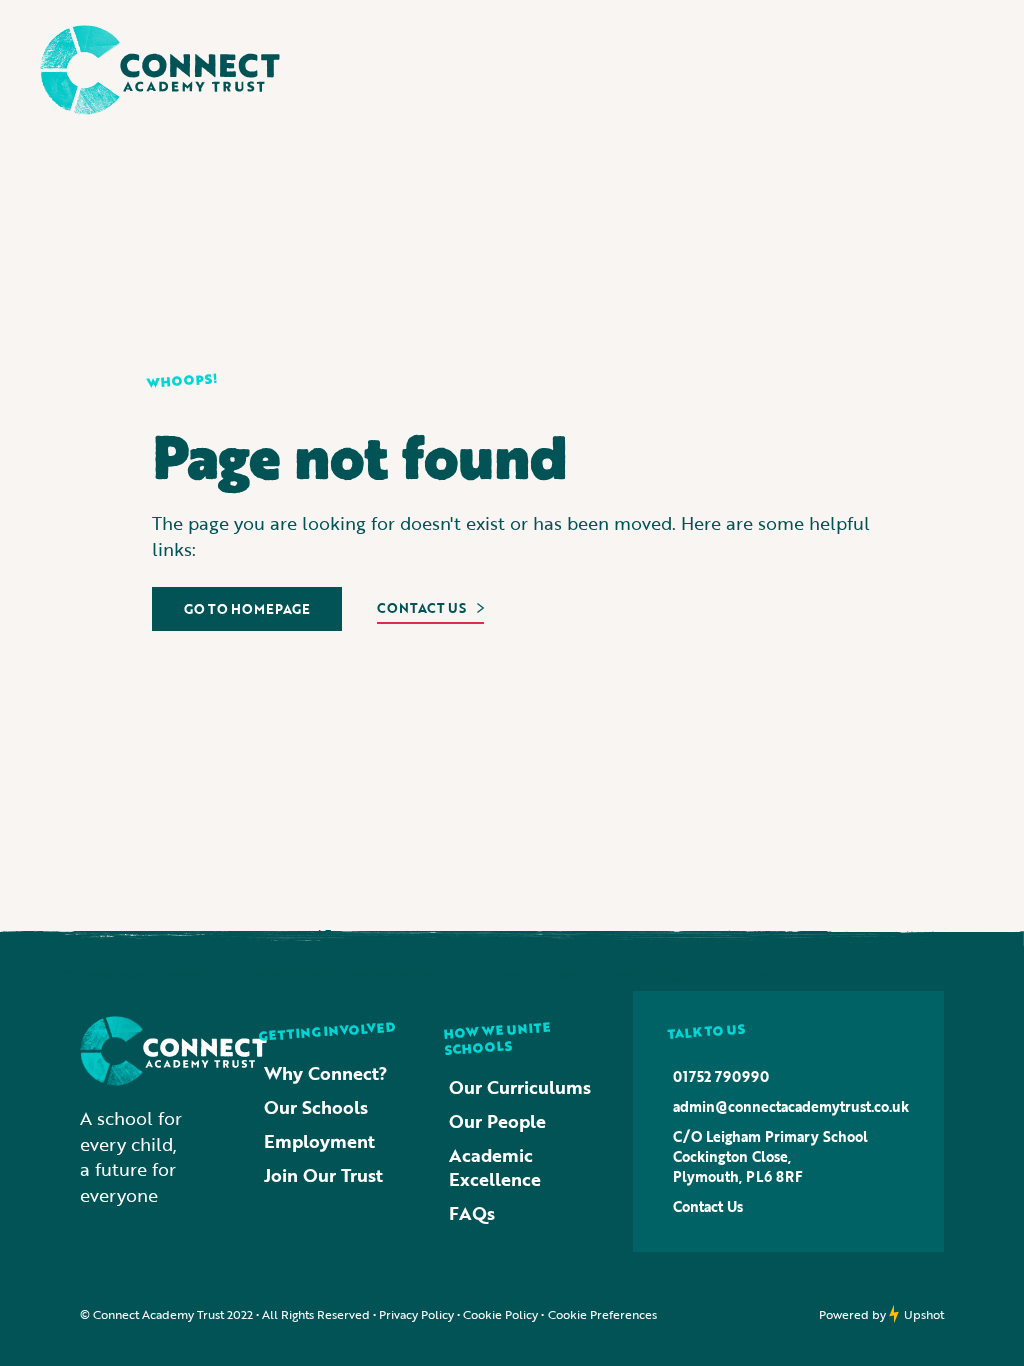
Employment (319, 1141)
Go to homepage (247, 609)
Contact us (421, 608)
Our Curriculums (520, 1087)
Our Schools (316, 1107)
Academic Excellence (495, 1167)
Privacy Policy (416, 1314)
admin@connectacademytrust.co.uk (791, 1107)
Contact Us (708, 1207)
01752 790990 (721, 1077)
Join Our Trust (323, 1175)
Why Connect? (326, 1073)
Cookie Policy (500, 1314)
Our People (497, 1121)
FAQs (472, 1213)
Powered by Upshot (881, 1314)
